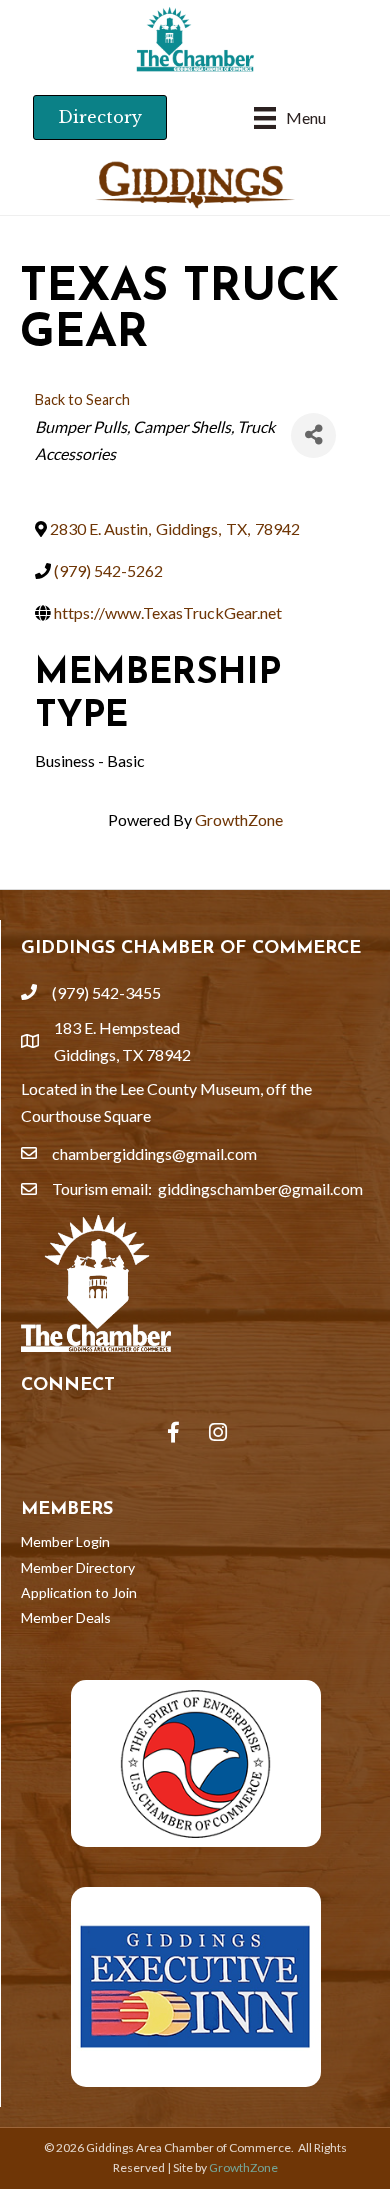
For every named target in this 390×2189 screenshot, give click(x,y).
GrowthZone (239, 819)
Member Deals (66, 1617)
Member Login (65, 1541)
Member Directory (78, 1567)
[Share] (313, 435)
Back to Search (82, 399)
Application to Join (79, 1592)
